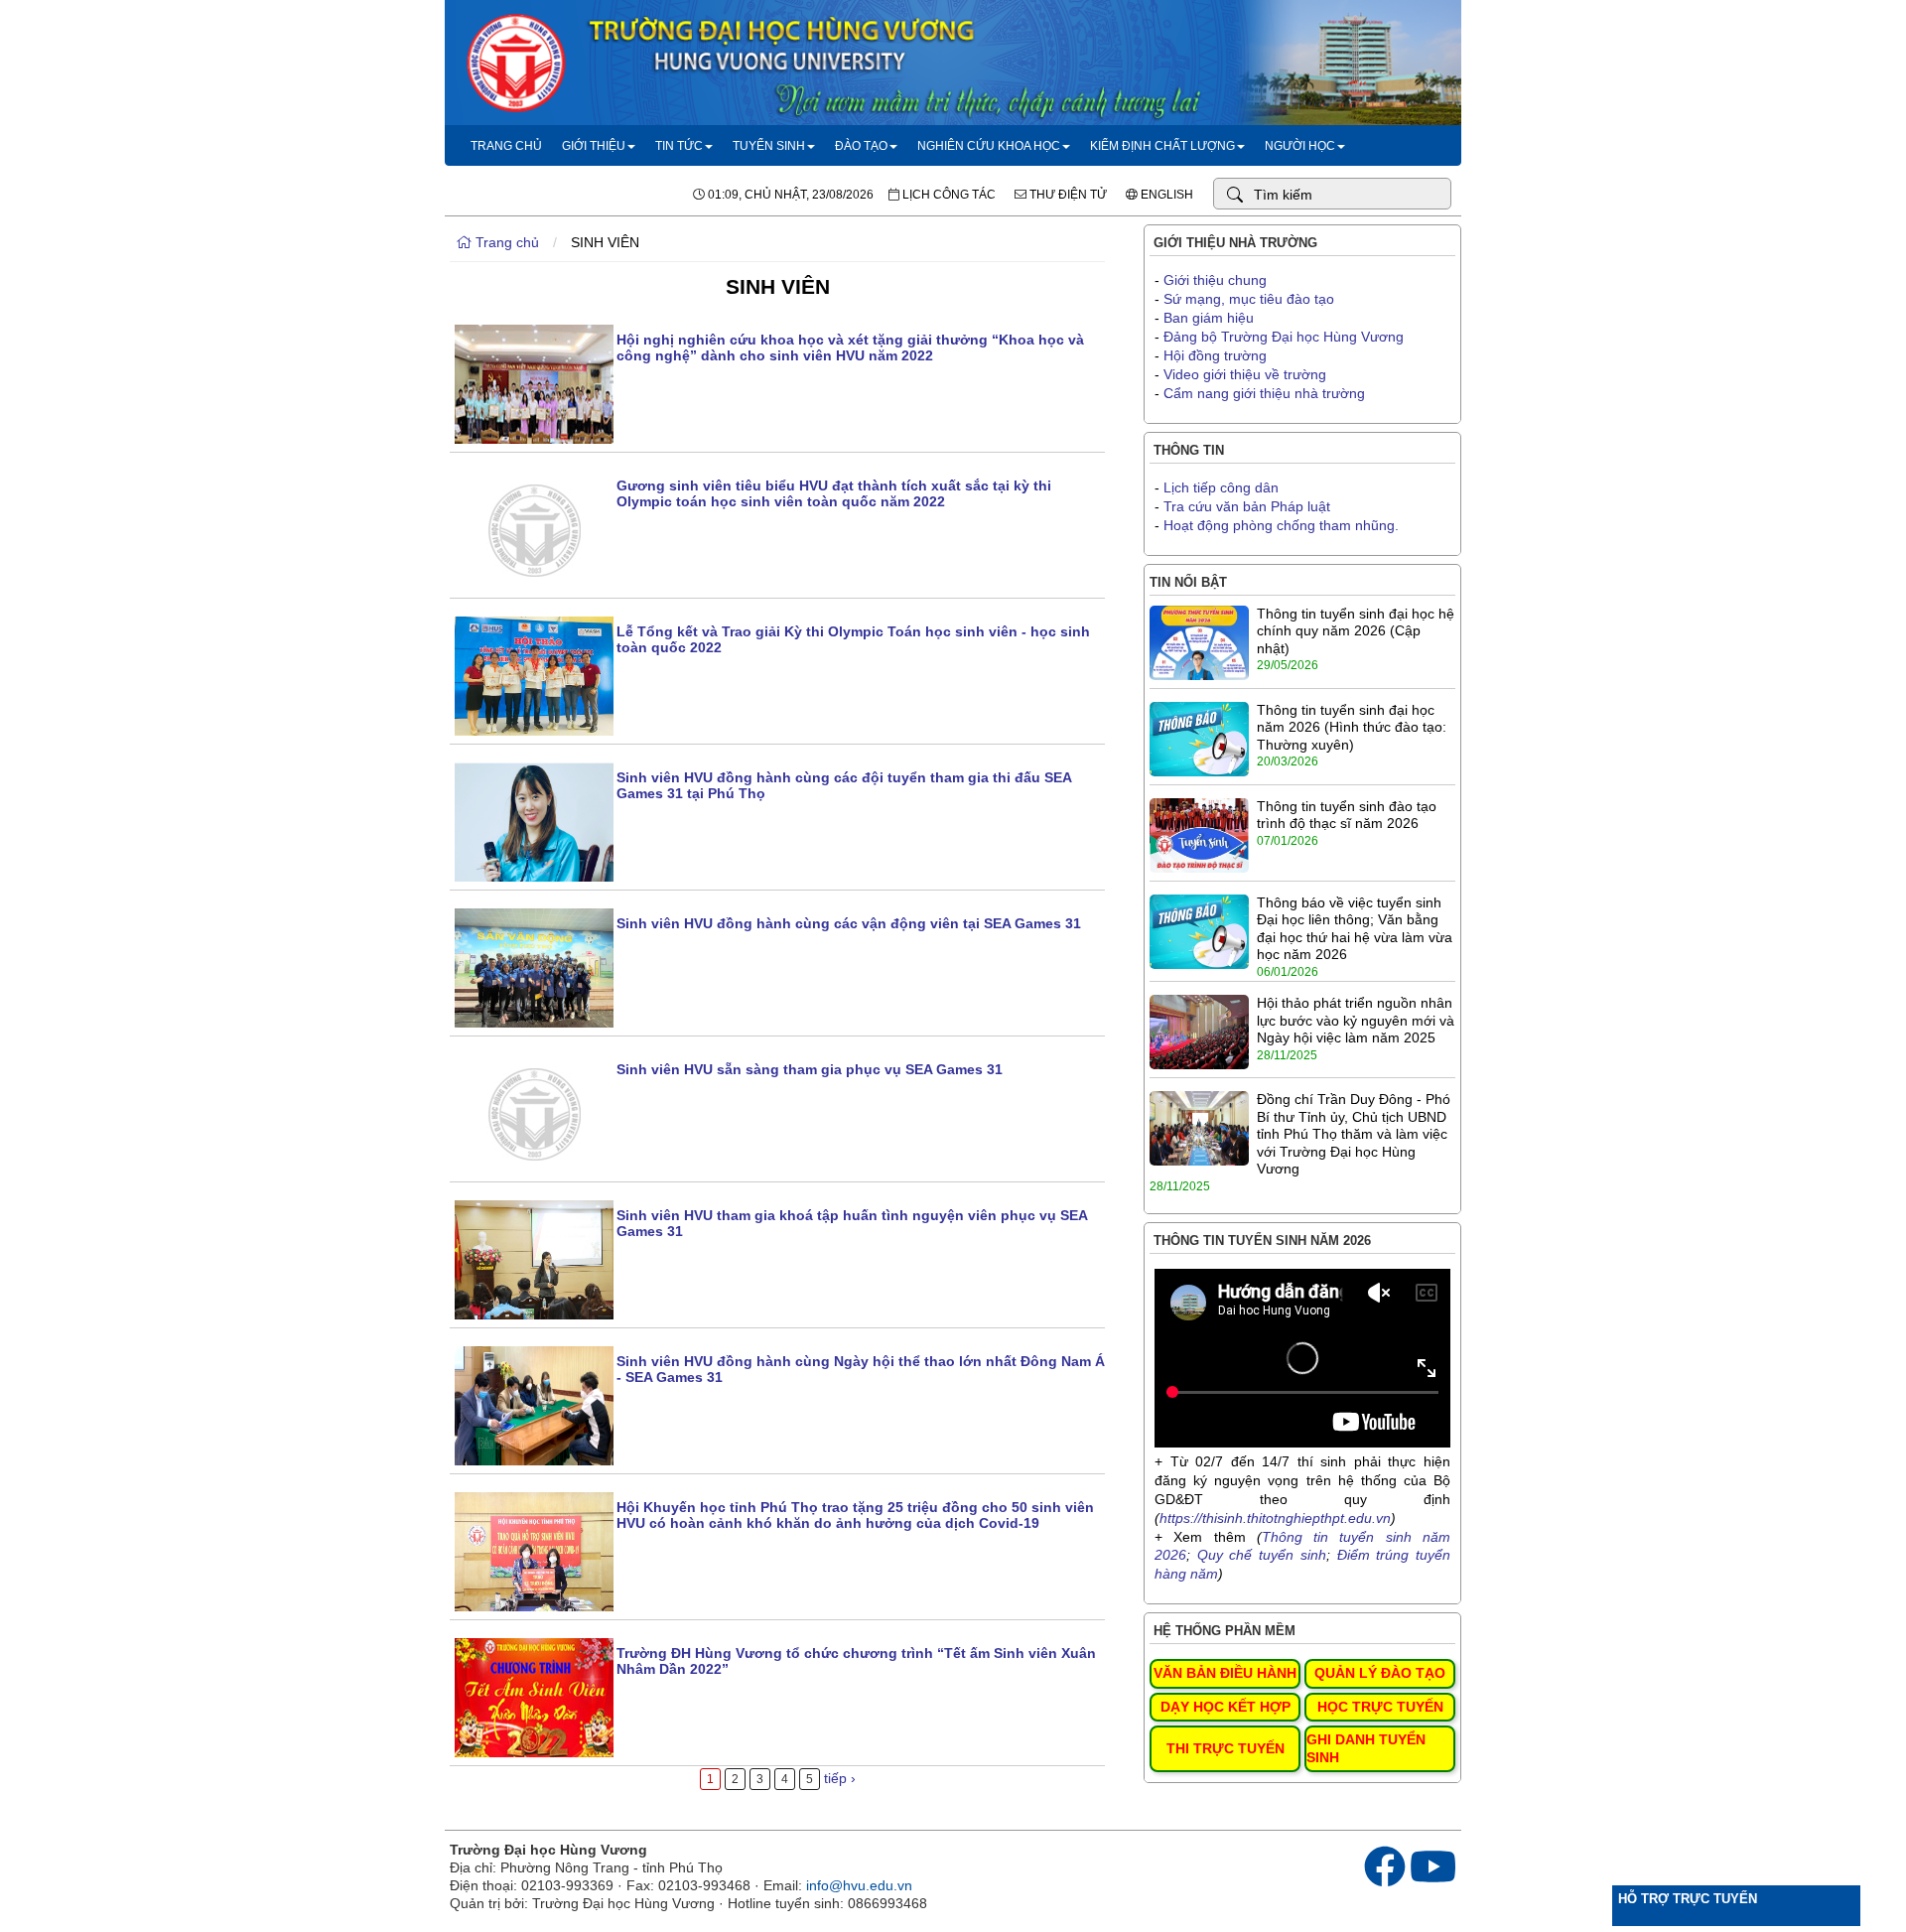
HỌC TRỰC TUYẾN (1380, 1707)
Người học (1300, 146)
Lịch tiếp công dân (1221, 487)
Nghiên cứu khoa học (989, 146)
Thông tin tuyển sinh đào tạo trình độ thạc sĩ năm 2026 (1347, 815)
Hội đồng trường (1215, 355)
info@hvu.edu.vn (859, 1885)
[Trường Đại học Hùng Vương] (953, 120)
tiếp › (840, 1778)
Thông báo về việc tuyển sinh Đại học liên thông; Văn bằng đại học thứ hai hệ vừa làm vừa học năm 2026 (1355, 929)
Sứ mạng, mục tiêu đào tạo (1249, 299)
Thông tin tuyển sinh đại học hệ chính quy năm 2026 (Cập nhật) (1356, 631)
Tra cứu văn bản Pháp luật (1247, 506)
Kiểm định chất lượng (1162, 146)
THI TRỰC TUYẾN (1225, 1748)
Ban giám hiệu (1209, 318)
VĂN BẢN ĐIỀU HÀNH (1225, 1673)
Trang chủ (506, 146)
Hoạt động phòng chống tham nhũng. (1281, 525)
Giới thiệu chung (1215, 280)
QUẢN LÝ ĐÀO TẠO (1380, 1673)
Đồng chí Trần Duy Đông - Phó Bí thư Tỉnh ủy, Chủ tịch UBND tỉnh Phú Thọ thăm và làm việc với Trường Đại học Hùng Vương (1354, 1134)
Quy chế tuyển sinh (1262, 1555)
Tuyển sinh (769, 146)
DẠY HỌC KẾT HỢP (1225, 1707)
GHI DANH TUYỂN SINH (1366, 1748)
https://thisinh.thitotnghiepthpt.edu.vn (1275, 1518)
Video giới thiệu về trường (1245, 374)
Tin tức (679, 146)
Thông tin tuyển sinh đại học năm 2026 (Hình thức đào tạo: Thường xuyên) (1352, 727)
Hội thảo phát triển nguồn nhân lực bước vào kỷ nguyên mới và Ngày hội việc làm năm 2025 (1356, 1020)
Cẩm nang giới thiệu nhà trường (1264, 393)
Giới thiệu (594, 146)
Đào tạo (861, 146)
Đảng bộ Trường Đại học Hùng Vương (1284, 337)
